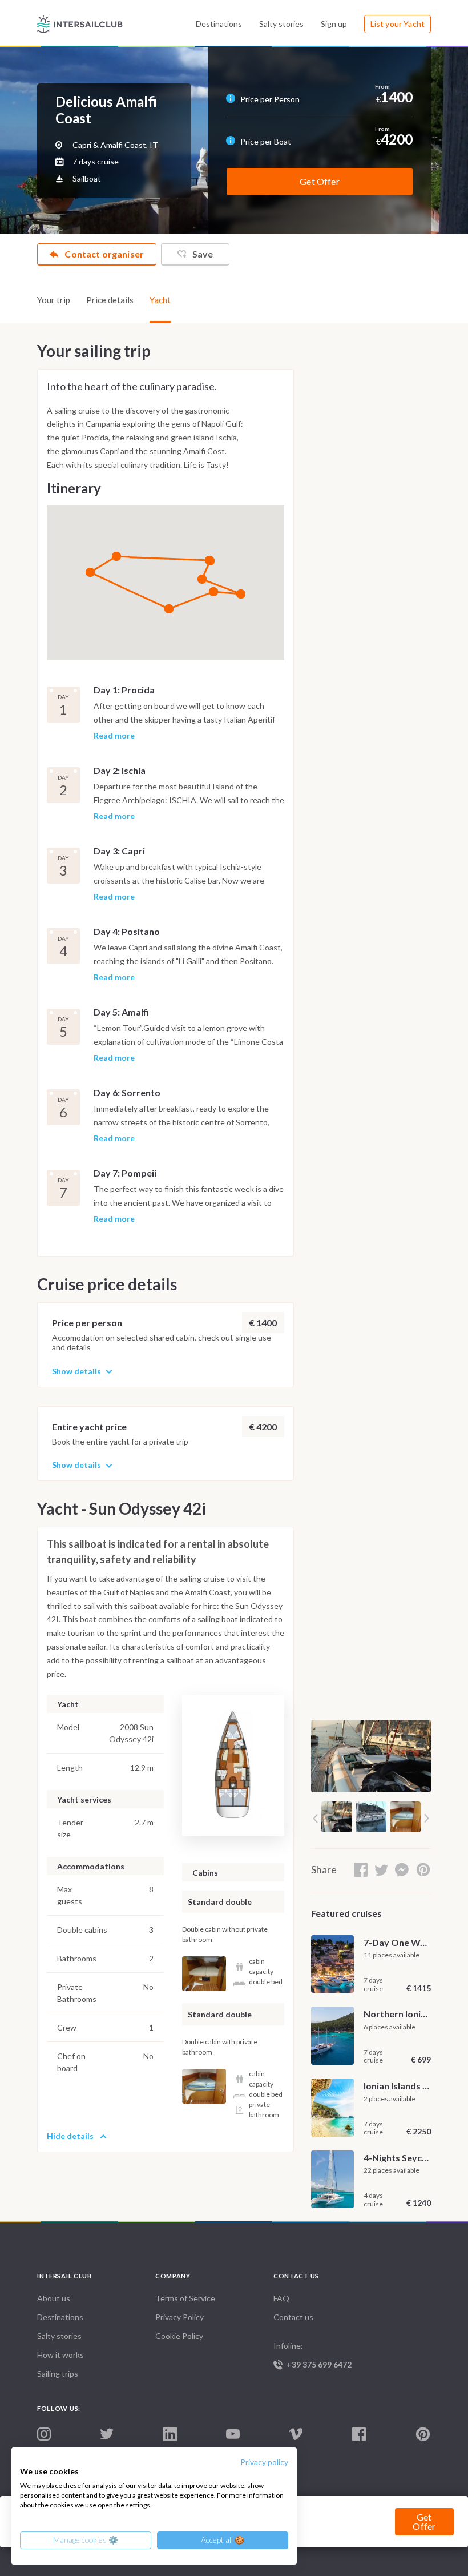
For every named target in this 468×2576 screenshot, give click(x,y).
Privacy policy (264, 2462)
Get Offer (319, 181)
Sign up (334, 24)
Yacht (160, 300)
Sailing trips (58, 2374)
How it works (60, 2355)
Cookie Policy (179, 2336)
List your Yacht (398, 24)
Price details (110, 300)
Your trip (54, 300)
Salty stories (281, 24)
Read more (114, 736)
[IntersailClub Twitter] (107, 2434)
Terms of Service (185, 2298)
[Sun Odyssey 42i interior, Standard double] (204, 1974)
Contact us (293, 2317)
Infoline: (312, 2355)
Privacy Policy (179, 2317)
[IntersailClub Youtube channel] (233, 2435)
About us (54, 2298)
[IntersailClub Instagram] (44, 2435)
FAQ (281, 2298)
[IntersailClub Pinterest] (423, 2435)
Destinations (219, 24)
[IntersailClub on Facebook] (359, 2435)
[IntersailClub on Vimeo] (296, 2435)
